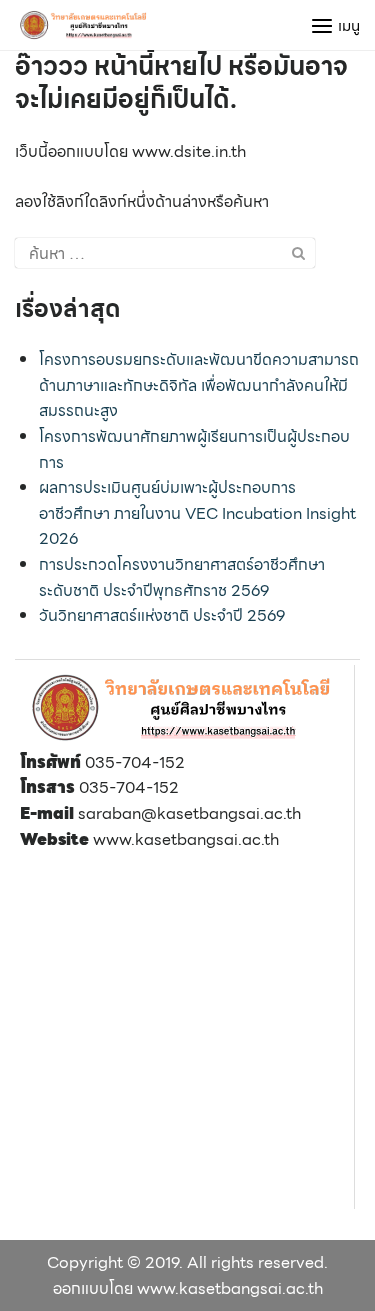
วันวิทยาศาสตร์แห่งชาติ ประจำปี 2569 (162, 615)
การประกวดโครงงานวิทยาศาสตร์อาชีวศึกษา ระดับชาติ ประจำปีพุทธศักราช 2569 (182, 577)
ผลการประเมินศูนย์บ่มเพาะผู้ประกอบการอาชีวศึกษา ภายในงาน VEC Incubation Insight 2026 (197, 513)
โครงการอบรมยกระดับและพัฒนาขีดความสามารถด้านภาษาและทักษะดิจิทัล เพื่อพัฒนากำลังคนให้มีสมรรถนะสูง (199, 385)
